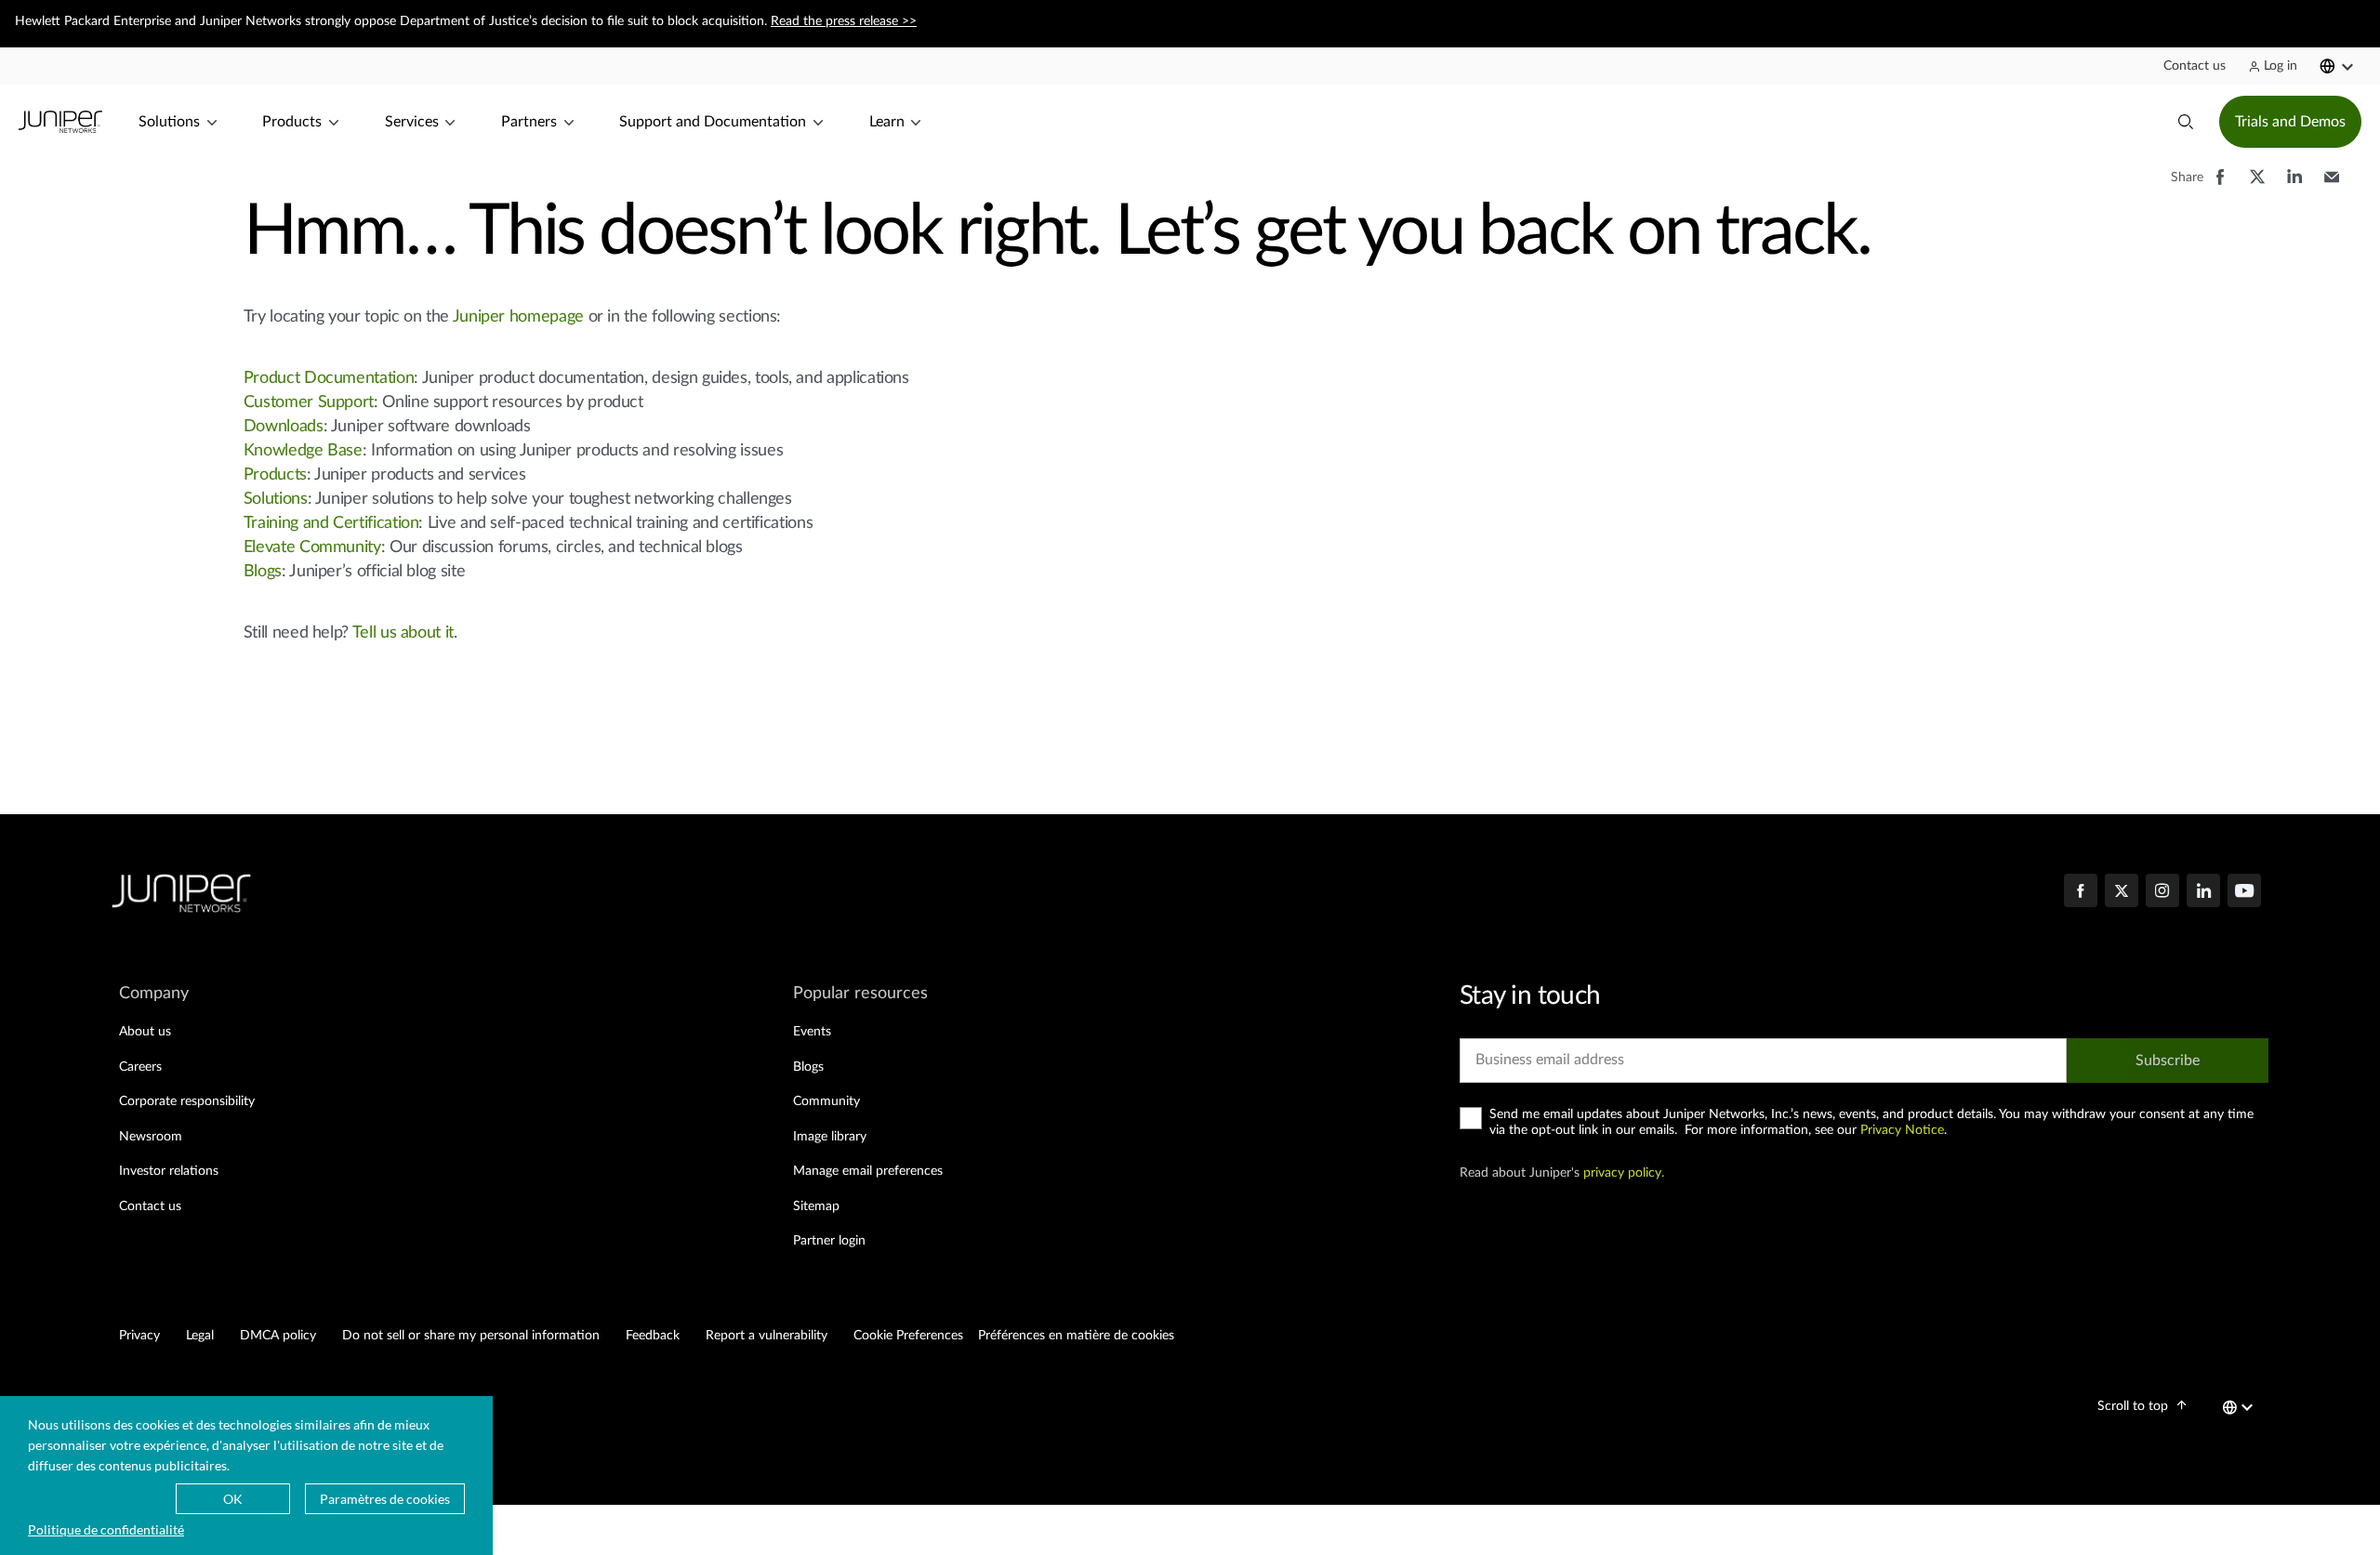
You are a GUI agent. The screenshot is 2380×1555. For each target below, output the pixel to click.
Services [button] (412, 122)
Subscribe (2168, 1061)
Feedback (653, 1336)
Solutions (276, 499)
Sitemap (816, 1206)
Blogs (263, 572)
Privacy (139, 1336)
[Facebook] (2081, 892)
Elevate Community (312, 547)
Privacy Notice (1902, 1130)
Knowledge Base (303, 451)
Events (812, 1032)
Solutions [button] (169, 122)
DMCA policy (278, 1336)
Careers (140, 1067)
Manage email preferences (868, 1171)
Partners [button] (529, 122)
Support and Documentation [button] (713, 122)
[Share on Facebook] (2220, 186)
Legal (200, 1336)
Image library (830, 1137)
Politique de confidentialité (106, 1529)
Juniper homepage (518, 317)
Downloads (284, 427)
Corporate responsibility (187, 1101)
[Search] (2186, 122)
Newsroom (151, 1137)
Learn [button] (887, 122)
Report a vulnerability (767, 1336)
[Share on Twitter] (2257, 186)
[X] (2122, 892)
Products (275, 475)
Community (826, 1101)
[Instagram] (2162, 892)
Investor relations (169, 1171)
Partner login (829, 1241)
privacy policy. (1624, 1173)
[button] (2195, 66)
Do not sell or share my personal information (471, 1336)
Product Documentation (329, 378)
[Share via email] (2332, 186)
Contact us (150, 1206)
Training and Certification (331, 523)
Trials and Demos (2290, 122)
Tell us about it (403, 633)
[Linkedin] (2203, 892)
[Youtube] (2244, 892)
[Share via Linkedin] (2294, 186)
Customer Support (309, 402)
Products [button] (292, 122)
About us (145, 1032)
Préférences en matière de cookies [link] (1076, 1336)
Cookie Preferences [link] (908, 1336)
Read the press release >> (844, 21)
